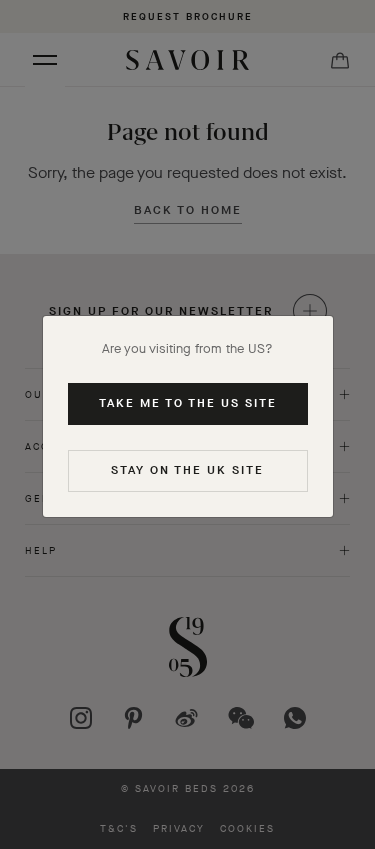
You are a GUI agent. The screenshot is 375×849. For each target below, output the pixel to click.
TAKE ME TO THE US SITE (188, 403)
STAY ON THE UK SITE (187, 470)
